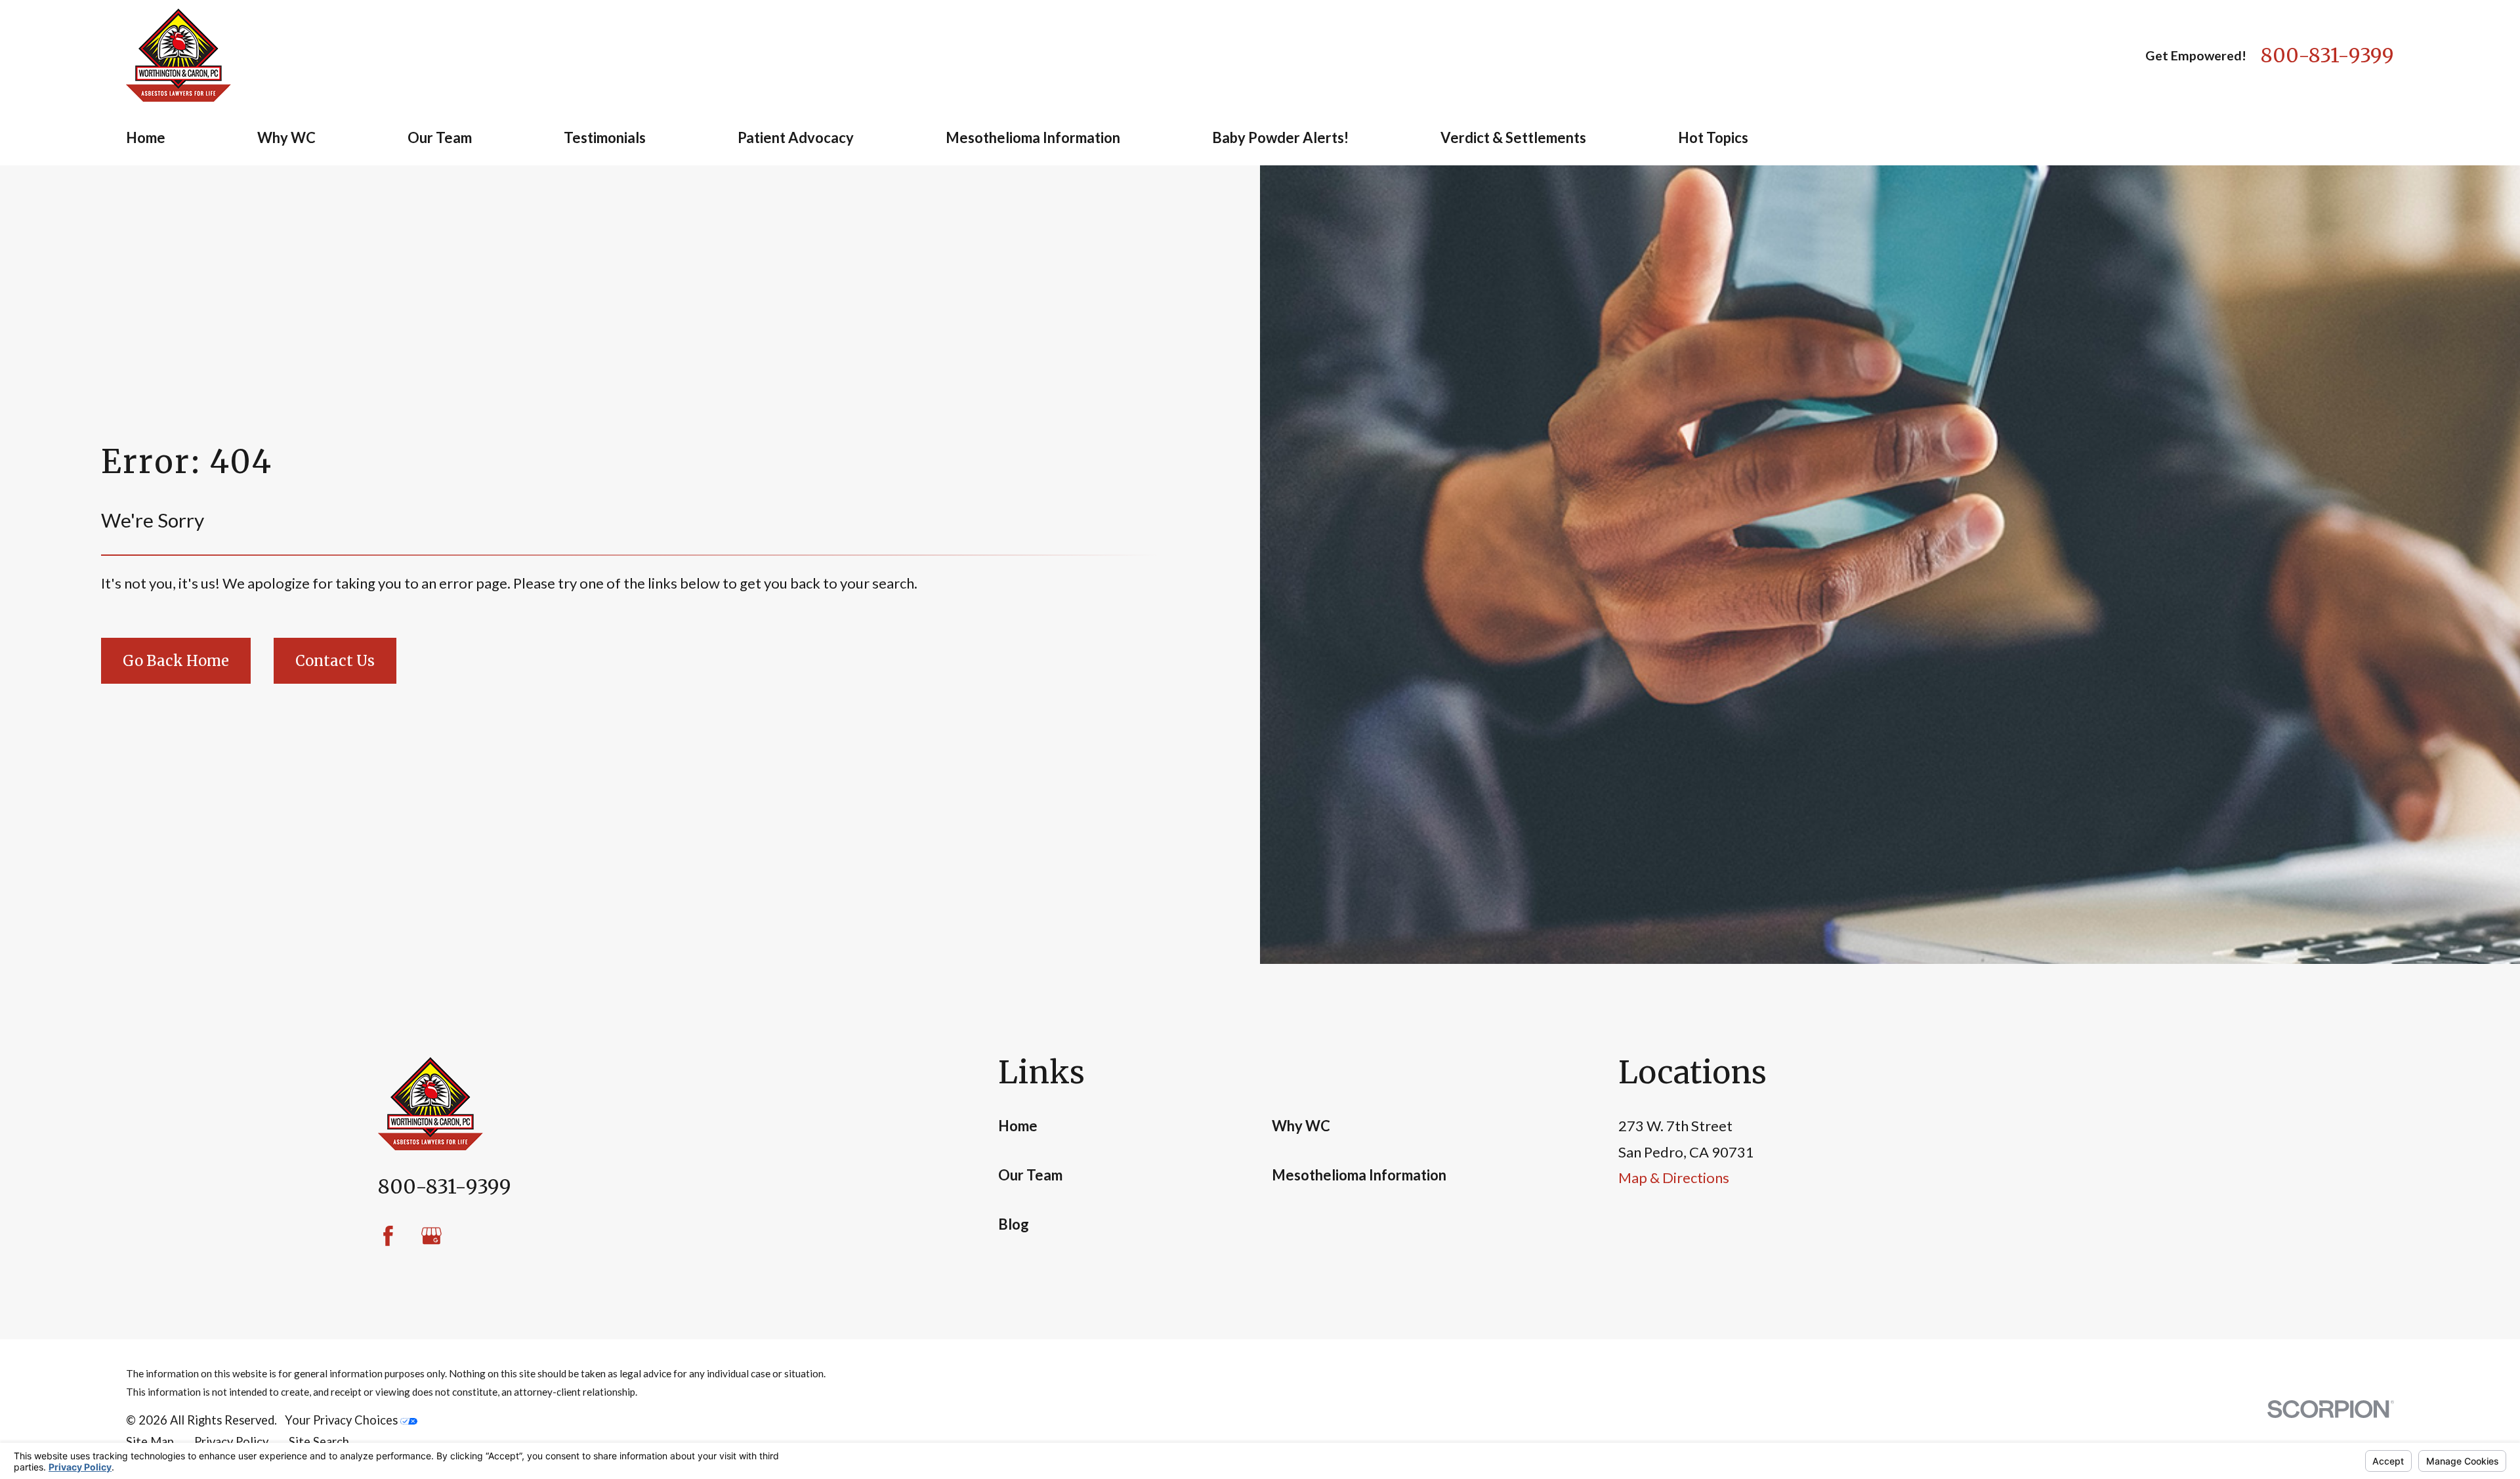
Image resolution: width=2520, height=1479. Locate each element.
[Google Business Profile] (431, 1236)
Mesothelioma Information (1359, 1175)
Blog (1014, 1224)
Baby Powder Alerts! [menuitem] (1280, 137)
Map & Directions (1674, 1177)
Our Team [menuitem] (440, 137)
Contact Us (335, 661)
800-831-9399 (2327, 55)
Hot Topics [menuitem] (1713, 137)
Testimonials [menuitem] (605, 137)
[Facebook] (388, 1236)
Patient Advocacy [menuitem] (796, 137)
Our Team (1030, 1175)
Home (1018, 1126)
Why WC (1301, 1126)
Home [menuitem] (146, 137)
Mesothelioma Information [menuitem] (1033, 137)
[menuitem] (150, 1442)
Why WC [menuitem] (286, 137)
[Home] (178, 55)
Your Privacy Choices (343, 1420)
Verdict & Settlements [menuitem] (1513, 137)
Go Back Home (176, 661)
